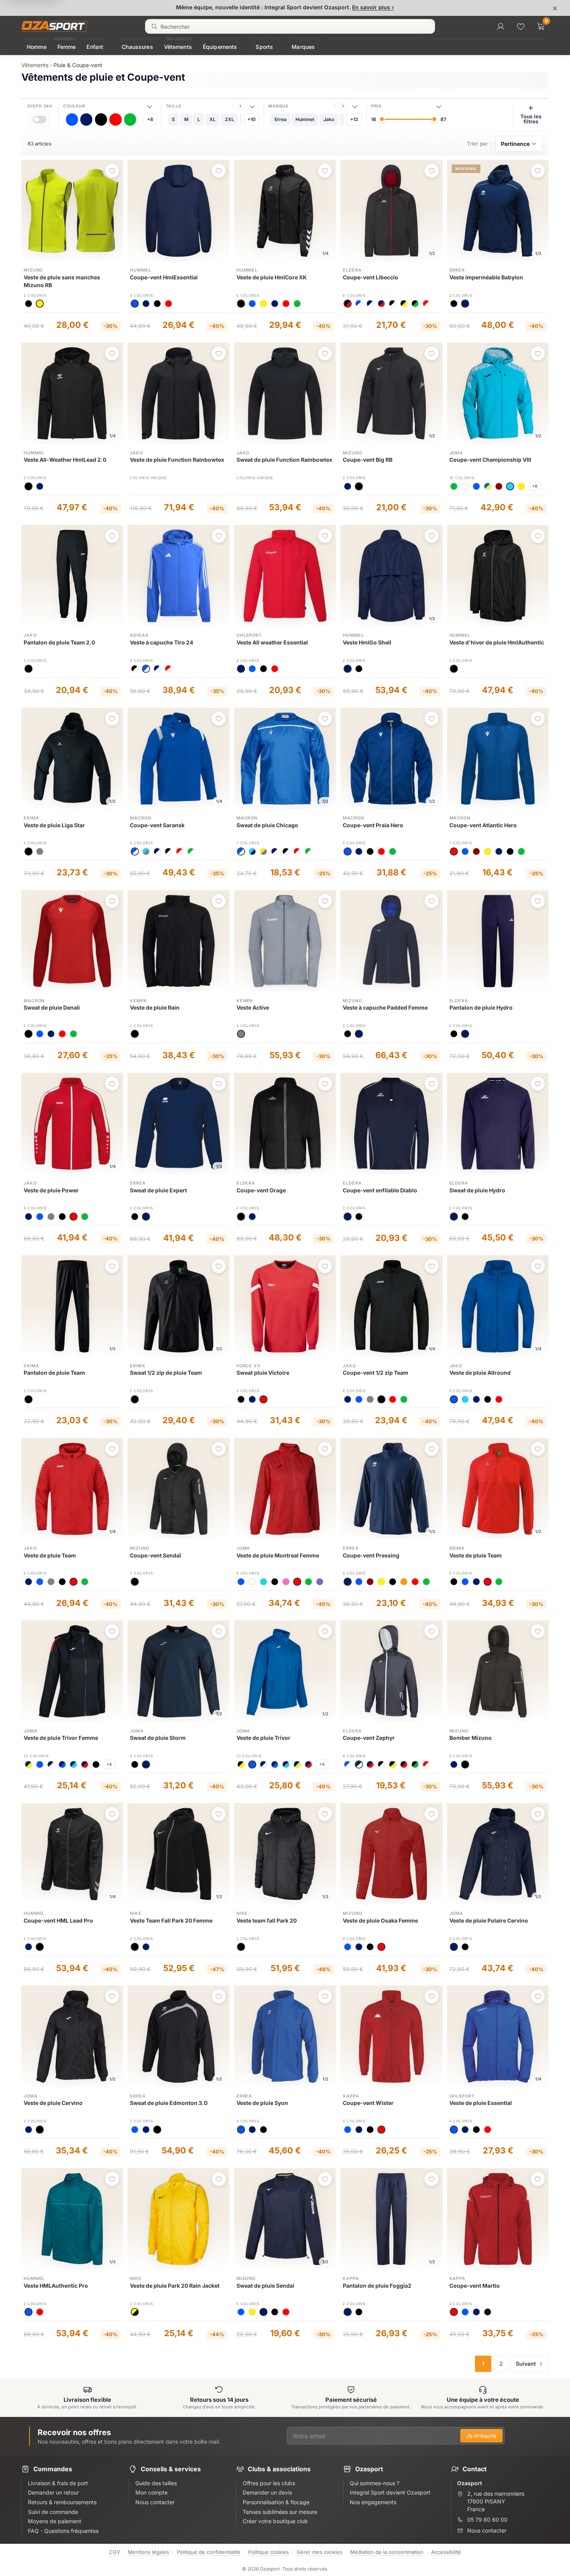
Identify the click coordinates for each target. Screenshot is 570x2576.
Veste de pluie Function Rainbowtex (177, 460)
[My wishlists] (521, 26)
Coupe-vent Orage (261, 1190)
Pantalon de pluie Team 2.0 (59, 642)
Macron (140, 818)
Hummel (140, 270)
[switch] (40, 119)
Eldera (352, 270)
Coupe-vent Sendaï (155, 1555)
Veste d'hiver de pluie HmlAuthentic (497, 642)
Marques (303, 47)
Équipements (220, 47)
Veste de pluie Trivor (263, 1738)
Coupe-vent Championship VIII (490, 460)
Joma (456, 453)
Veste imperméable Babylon (486, 277)
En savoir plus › (373, 7)
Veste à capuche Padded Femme (385, 1007)
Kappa (351, 2096)
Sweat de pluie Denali (52, 1007)
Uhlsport (249, 635)
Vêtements (178, 47)
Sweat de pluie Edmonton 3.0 (169, 2103)
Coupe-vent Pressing (371, 1555)
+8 (150, 119)
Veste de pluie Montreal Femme (278, 1555)
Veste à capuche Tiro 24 (161, 642)
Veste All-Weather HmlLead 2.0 (65, 460)
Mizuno (33, 270)
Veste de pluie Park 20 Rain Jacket (175, 2286)
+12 (354, 119)
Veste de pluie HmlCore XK (272, 277)
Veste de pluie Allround (480, 1373)
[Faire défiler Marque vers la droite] (343, 106)
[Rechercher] (154, 26)
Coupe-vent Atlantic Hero (483, 825)
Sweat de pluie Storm (158, 1738)
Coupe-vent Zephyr (369, 1738)
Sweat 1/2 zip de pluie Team (166, 1373)
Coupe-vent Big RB (368, 460)
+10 (251, 119)
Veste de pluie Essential (481, 2103)
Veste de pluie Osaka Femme (380, 1920)
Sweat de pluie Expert (158, 1190)
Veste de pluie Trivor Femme (61, 1738)
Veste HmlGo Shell (367, 642)
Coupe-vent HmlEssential (164, 277)
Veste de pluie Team (50, 1555)
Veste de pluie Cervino (53, 2103)
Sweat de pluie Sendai (265, 2286)
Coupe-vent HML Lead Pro (58, 1920)
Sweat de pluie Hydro (477, 1190)
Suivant (526, 2364)
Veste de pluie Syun (262, 2103)
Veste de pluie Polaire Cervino (489, 1920)
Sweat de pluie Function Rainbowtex (284, 460)
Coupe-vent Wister (368, 2103)
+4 (109, 1764)
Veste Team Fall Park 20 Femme (171, 1920)
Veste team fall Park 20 (267, 1920)
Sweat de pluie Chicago (267, 825)
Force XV (249, 1366)
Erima (31, 818)
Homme (37, 47)
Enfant (95, 47)
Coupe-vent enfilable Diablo (380, 1190)
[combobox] (290, 26)
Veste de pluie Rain (155, 1007)
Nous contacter (487, 2530)
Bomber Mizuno (471, 1738)
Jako (136, 453)
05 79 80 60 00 (487, 2520)
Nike (136, 1913)
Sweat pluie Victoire (263, 1373)
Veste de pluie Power (51, 1190)
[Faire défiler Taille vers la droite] (240, 106)
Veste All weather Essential (272, 642)
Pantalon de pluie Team (54, 1373)
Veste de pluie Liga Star (54, 825)
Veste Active (253, 1007)
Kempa (138, 1001)
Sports (264, 47)
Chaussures (137, 47)
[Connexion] (501, 26)
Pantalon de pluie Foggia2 (377, 2286)
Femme (67, 47)
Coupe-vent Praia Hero (373, 825)
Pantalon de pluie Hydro (481, 1007)
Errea (457, 270)
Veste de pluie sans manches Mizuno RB (62, 281)
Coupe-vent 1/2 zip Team (376, 1373)
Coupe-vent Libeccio (370, 277)
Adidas (139, 635)
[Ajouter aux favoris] (112, 171)
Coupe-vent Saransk (157, 825)
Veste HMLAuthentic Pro (56, 2286)
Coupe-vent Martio (475, 2286)
